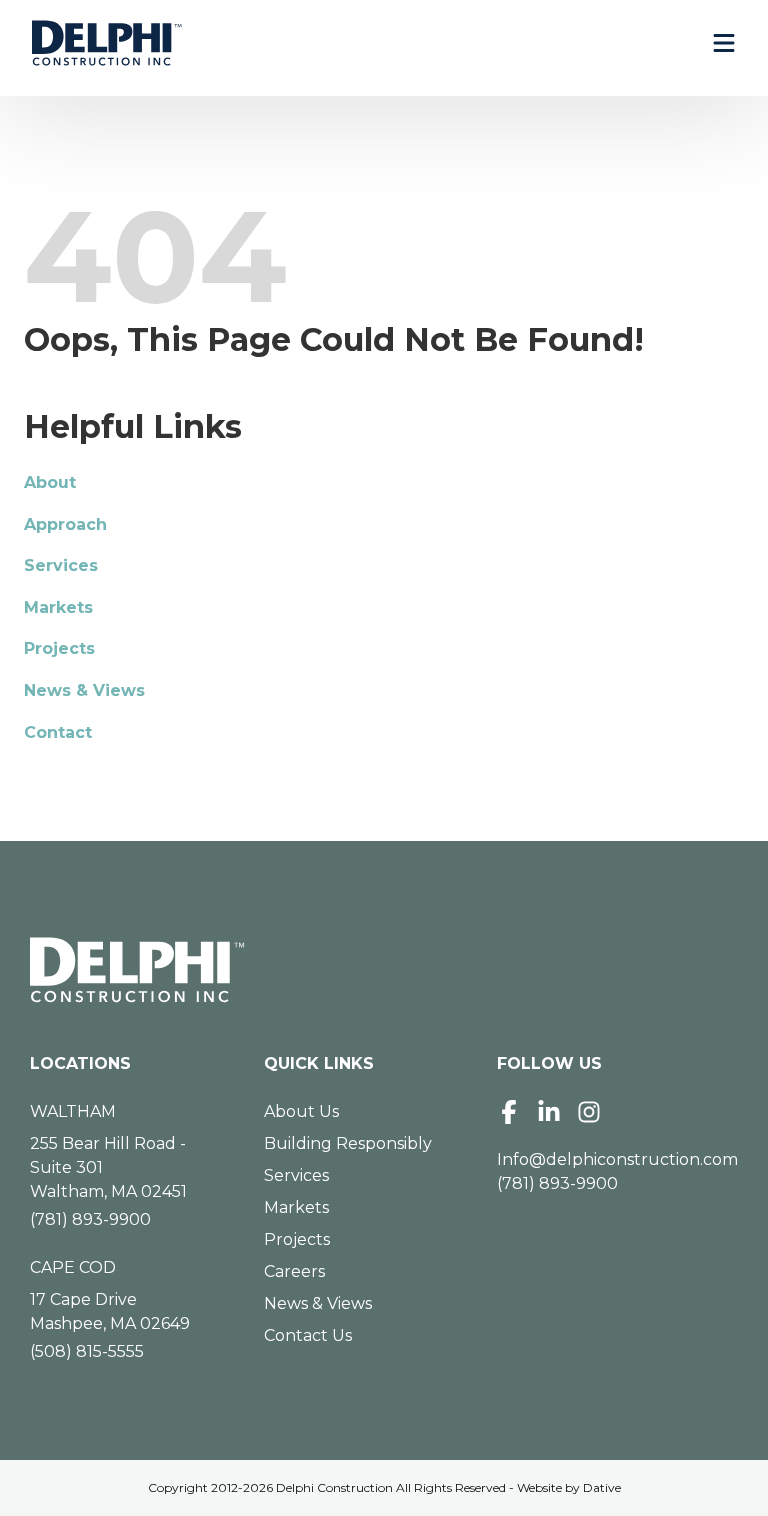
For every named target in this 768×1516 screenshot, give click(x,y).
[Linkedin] (549, 1112)
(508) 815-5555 (87, 1351)
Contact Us (308, 1335)
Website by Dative (569, 1487)
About (50, 482)
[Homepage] (384, 970)
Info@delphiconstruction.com (617, 1159)
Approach (65, 524)
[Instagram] (589, 1112)
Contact (58, 732)
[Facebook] (509, 1112)
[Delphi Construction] (107, 43)
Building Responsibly (348, 1143)
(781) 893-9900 (90, 1219)
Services (61, 565)
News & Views (84, 690)
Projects (59, 648)
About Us (301, 1111)
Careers (294, 1271)
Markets (58, 607)
